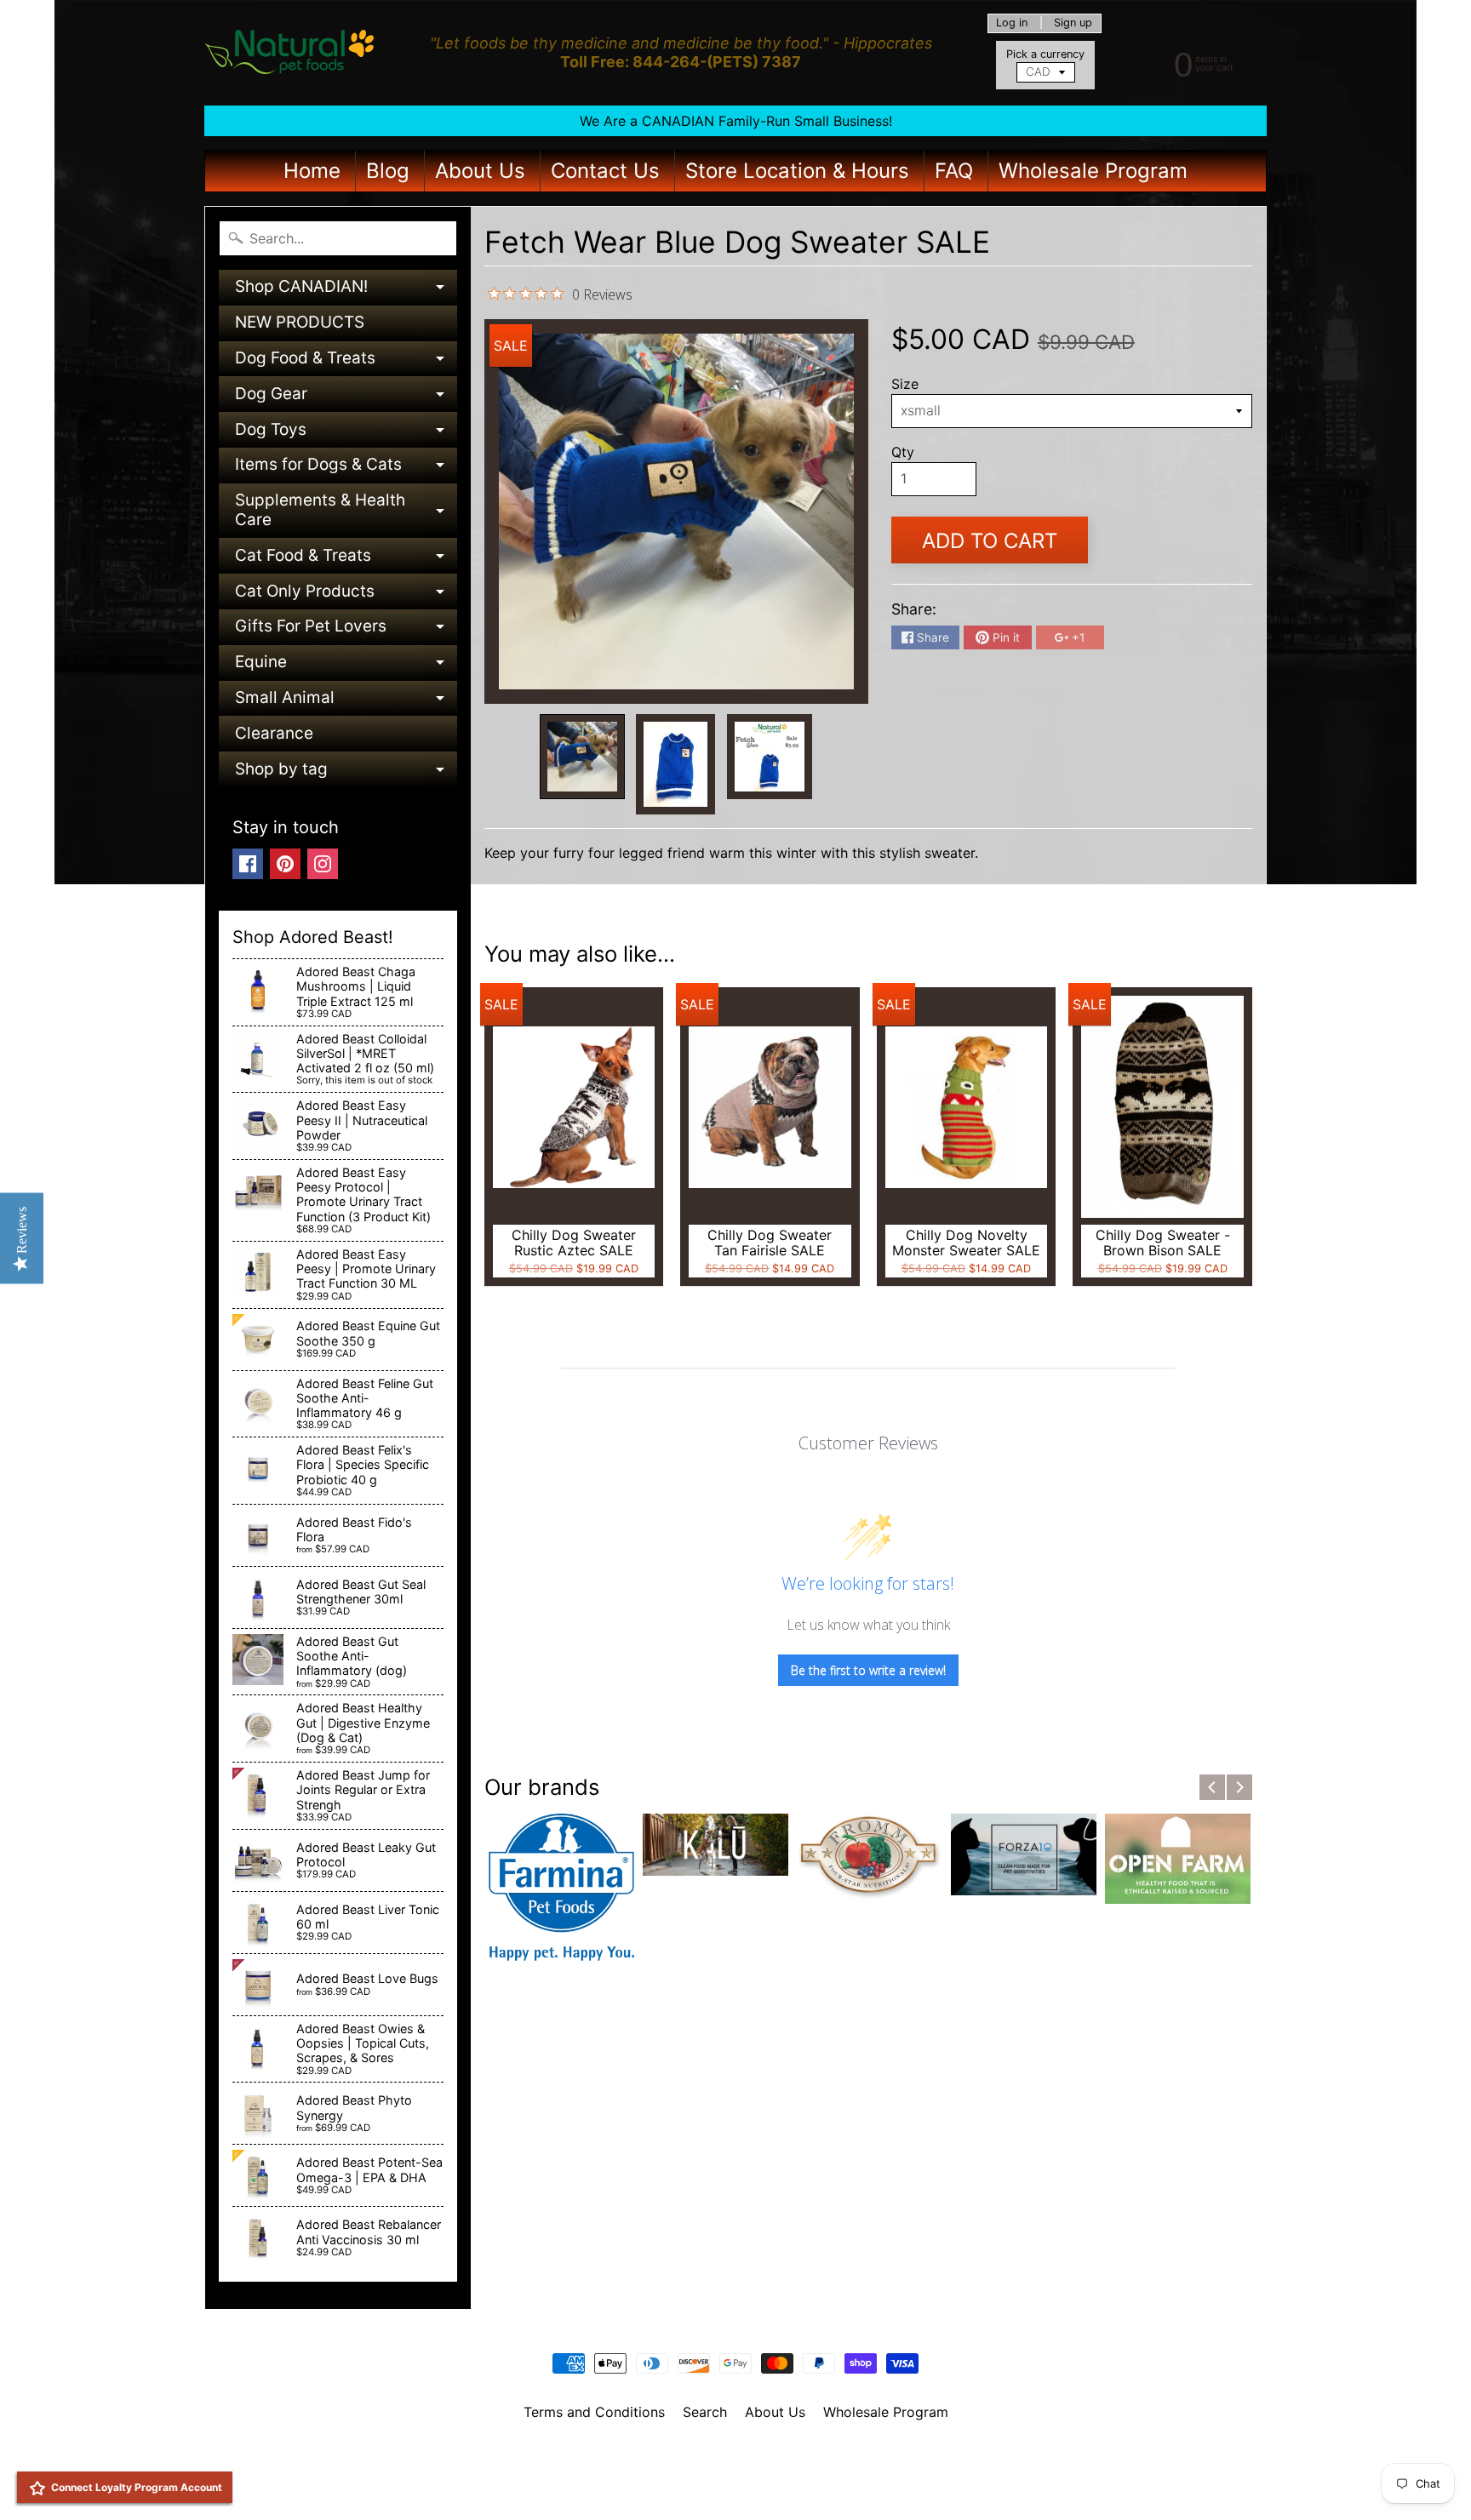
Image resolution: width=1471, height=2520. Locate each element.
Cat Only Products (346, 595)
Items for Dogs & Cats (346, 469)
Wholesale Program (1093, 171)
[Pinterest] (285, 864)
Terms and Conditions (594, 2412)
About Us (480, 171)
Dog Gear (346, 398)
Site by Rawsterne (736, 2471)
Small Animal (346, 702)
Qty (903, 452)
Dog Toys (346, 434)
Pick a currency (1045, 54)
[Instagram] (323, 864)
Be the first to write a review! (868, 1670)
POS (672, 2485)
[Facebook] (248, 864)
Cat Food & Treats (346, 560)
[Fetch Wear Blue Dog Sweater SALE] (582, 757)
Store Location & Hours (797, 171)
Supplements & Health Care (346, 511)
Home (312, 171)
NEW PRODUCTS (300, 322)
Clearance (274, 733)
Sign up (1073, 23)
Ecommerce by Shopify (757, 2485)
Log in (1012, 23)
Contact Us (605, 171)
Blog (388, 171)
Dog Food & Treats (346, 362)
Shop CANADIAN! (346, 291)
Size (905, 384)
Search (705, 2412)
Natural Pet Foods (730, 2456)
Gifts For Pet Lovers (346, 630)
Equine (346, 666)
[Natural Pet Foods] (290, 53)
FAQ (954, 171)
